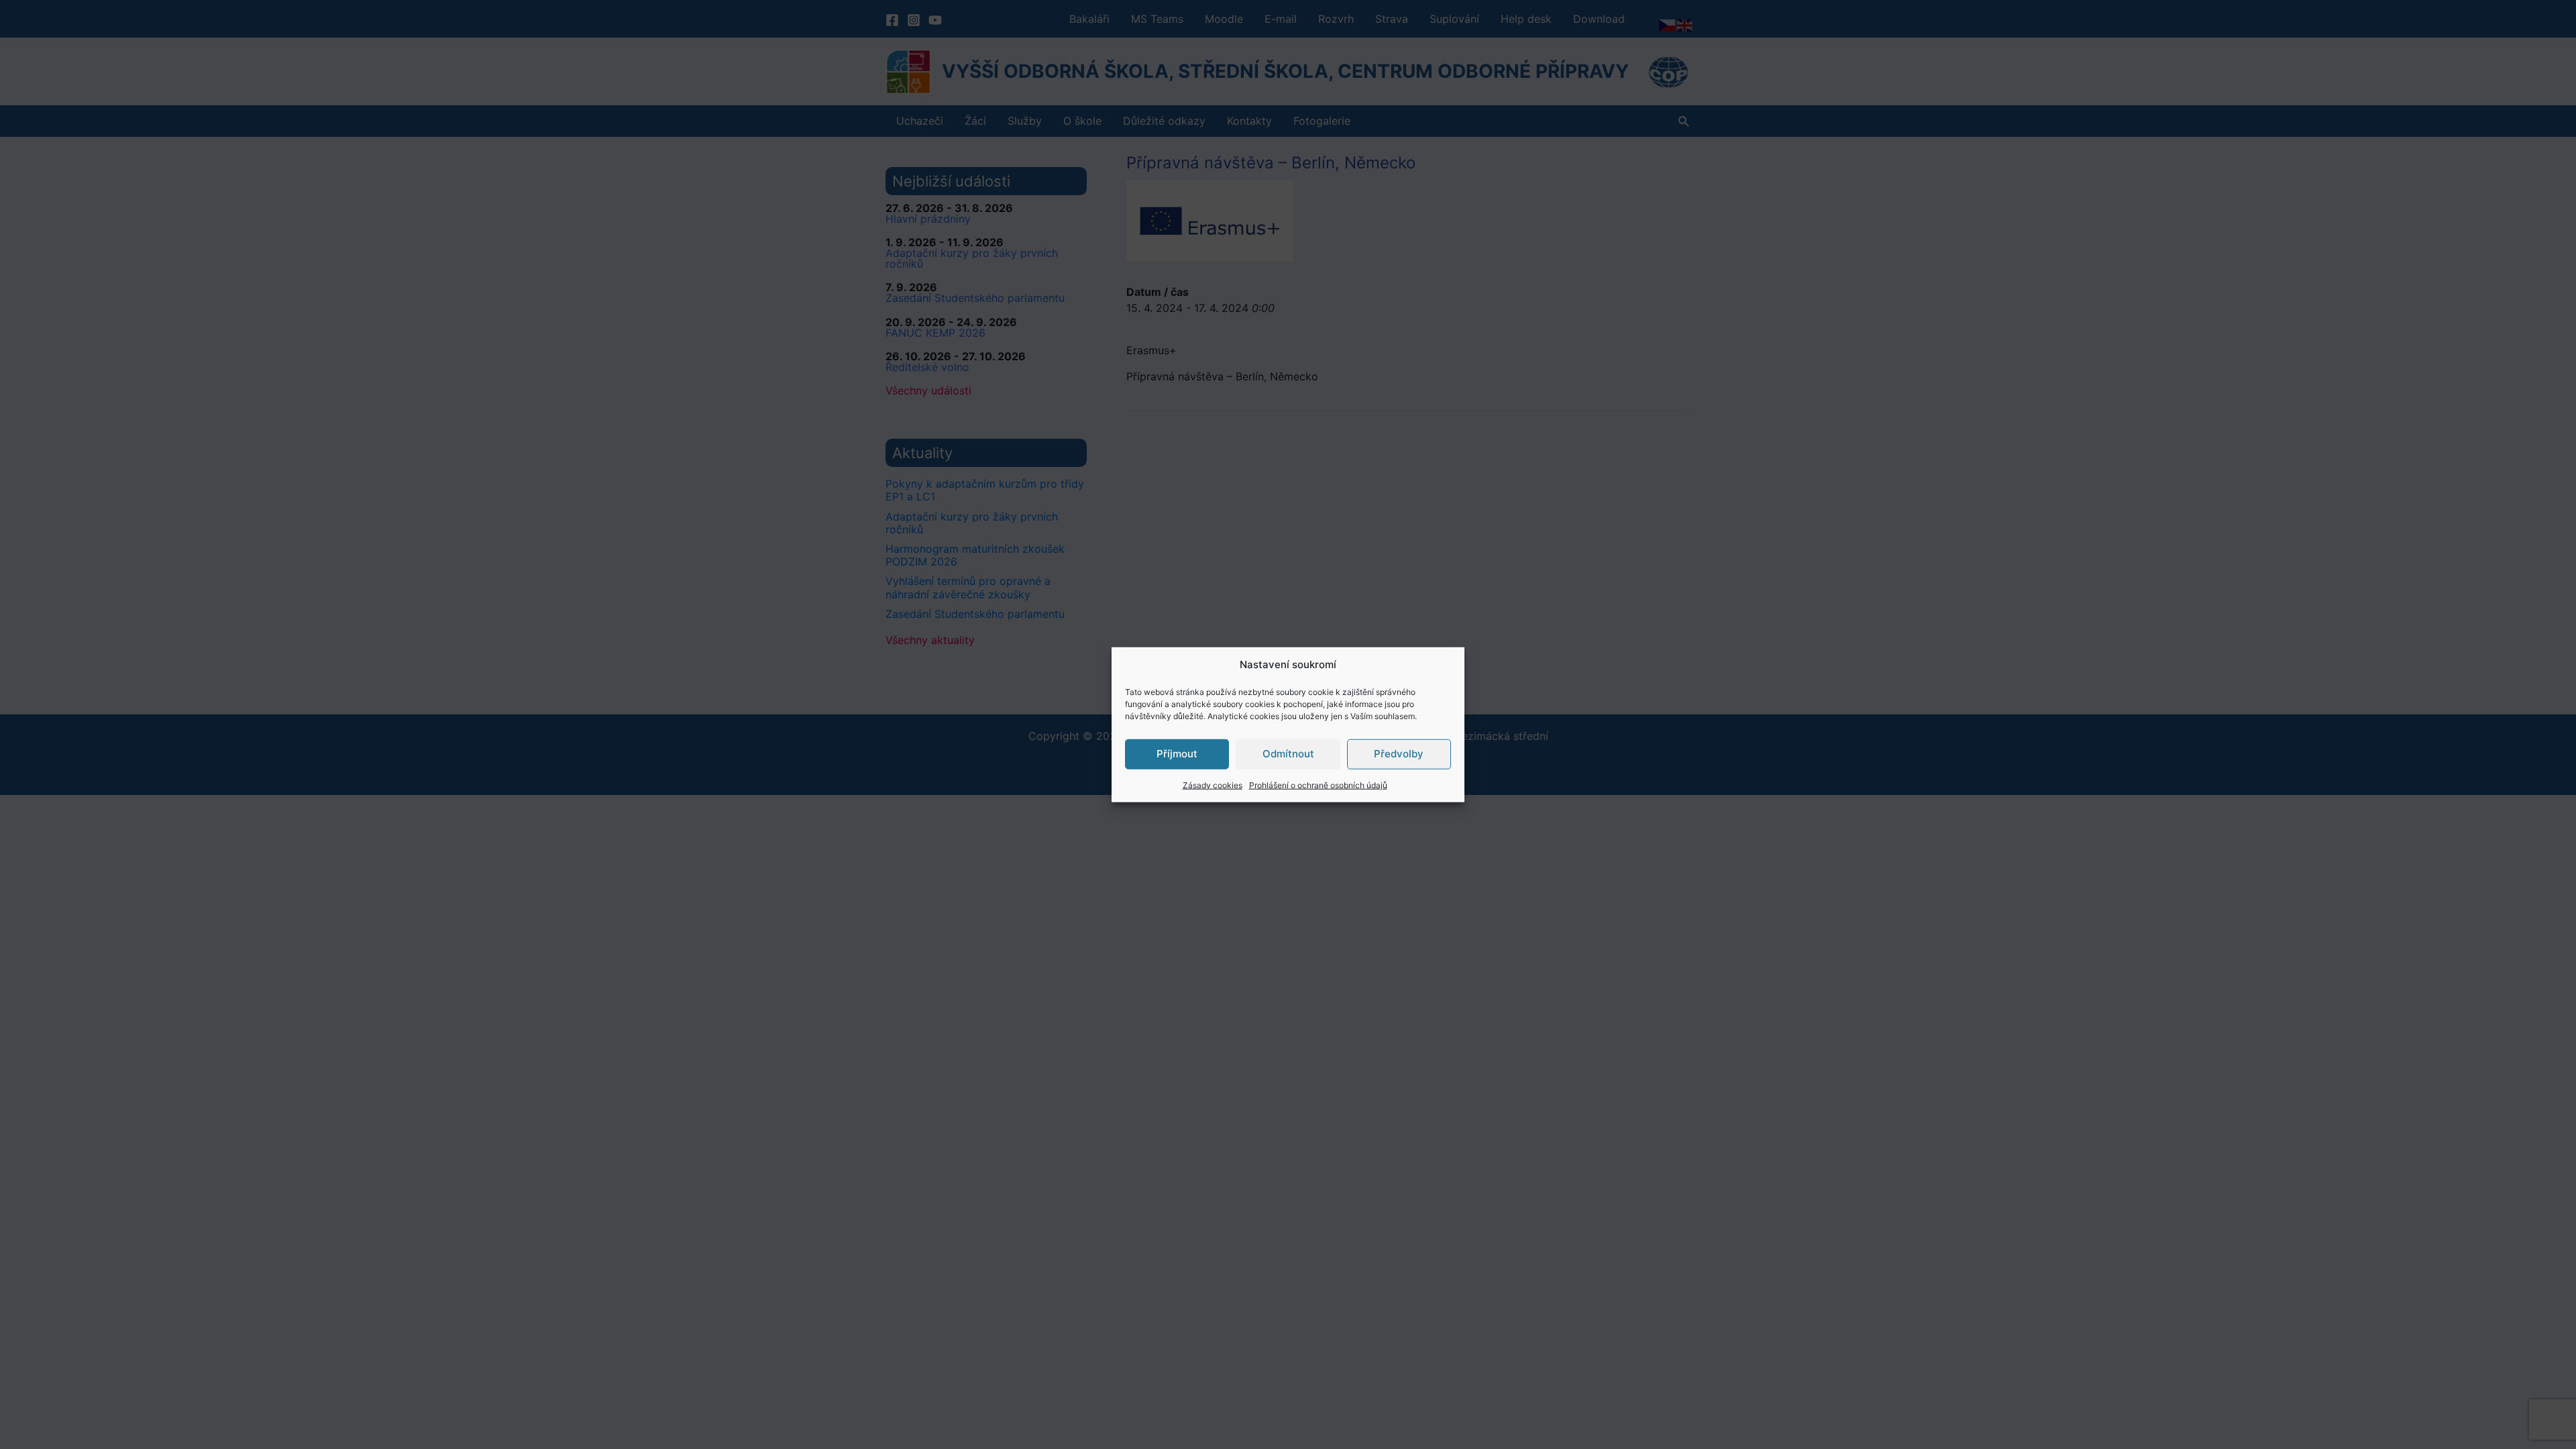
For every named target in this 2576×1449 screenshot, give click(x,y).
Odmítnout (1288, 754)
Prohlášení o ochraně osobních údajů (1318, 785)
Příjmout (1177, 754)
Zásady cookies (1213, 785)
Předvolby (1399, 754)
